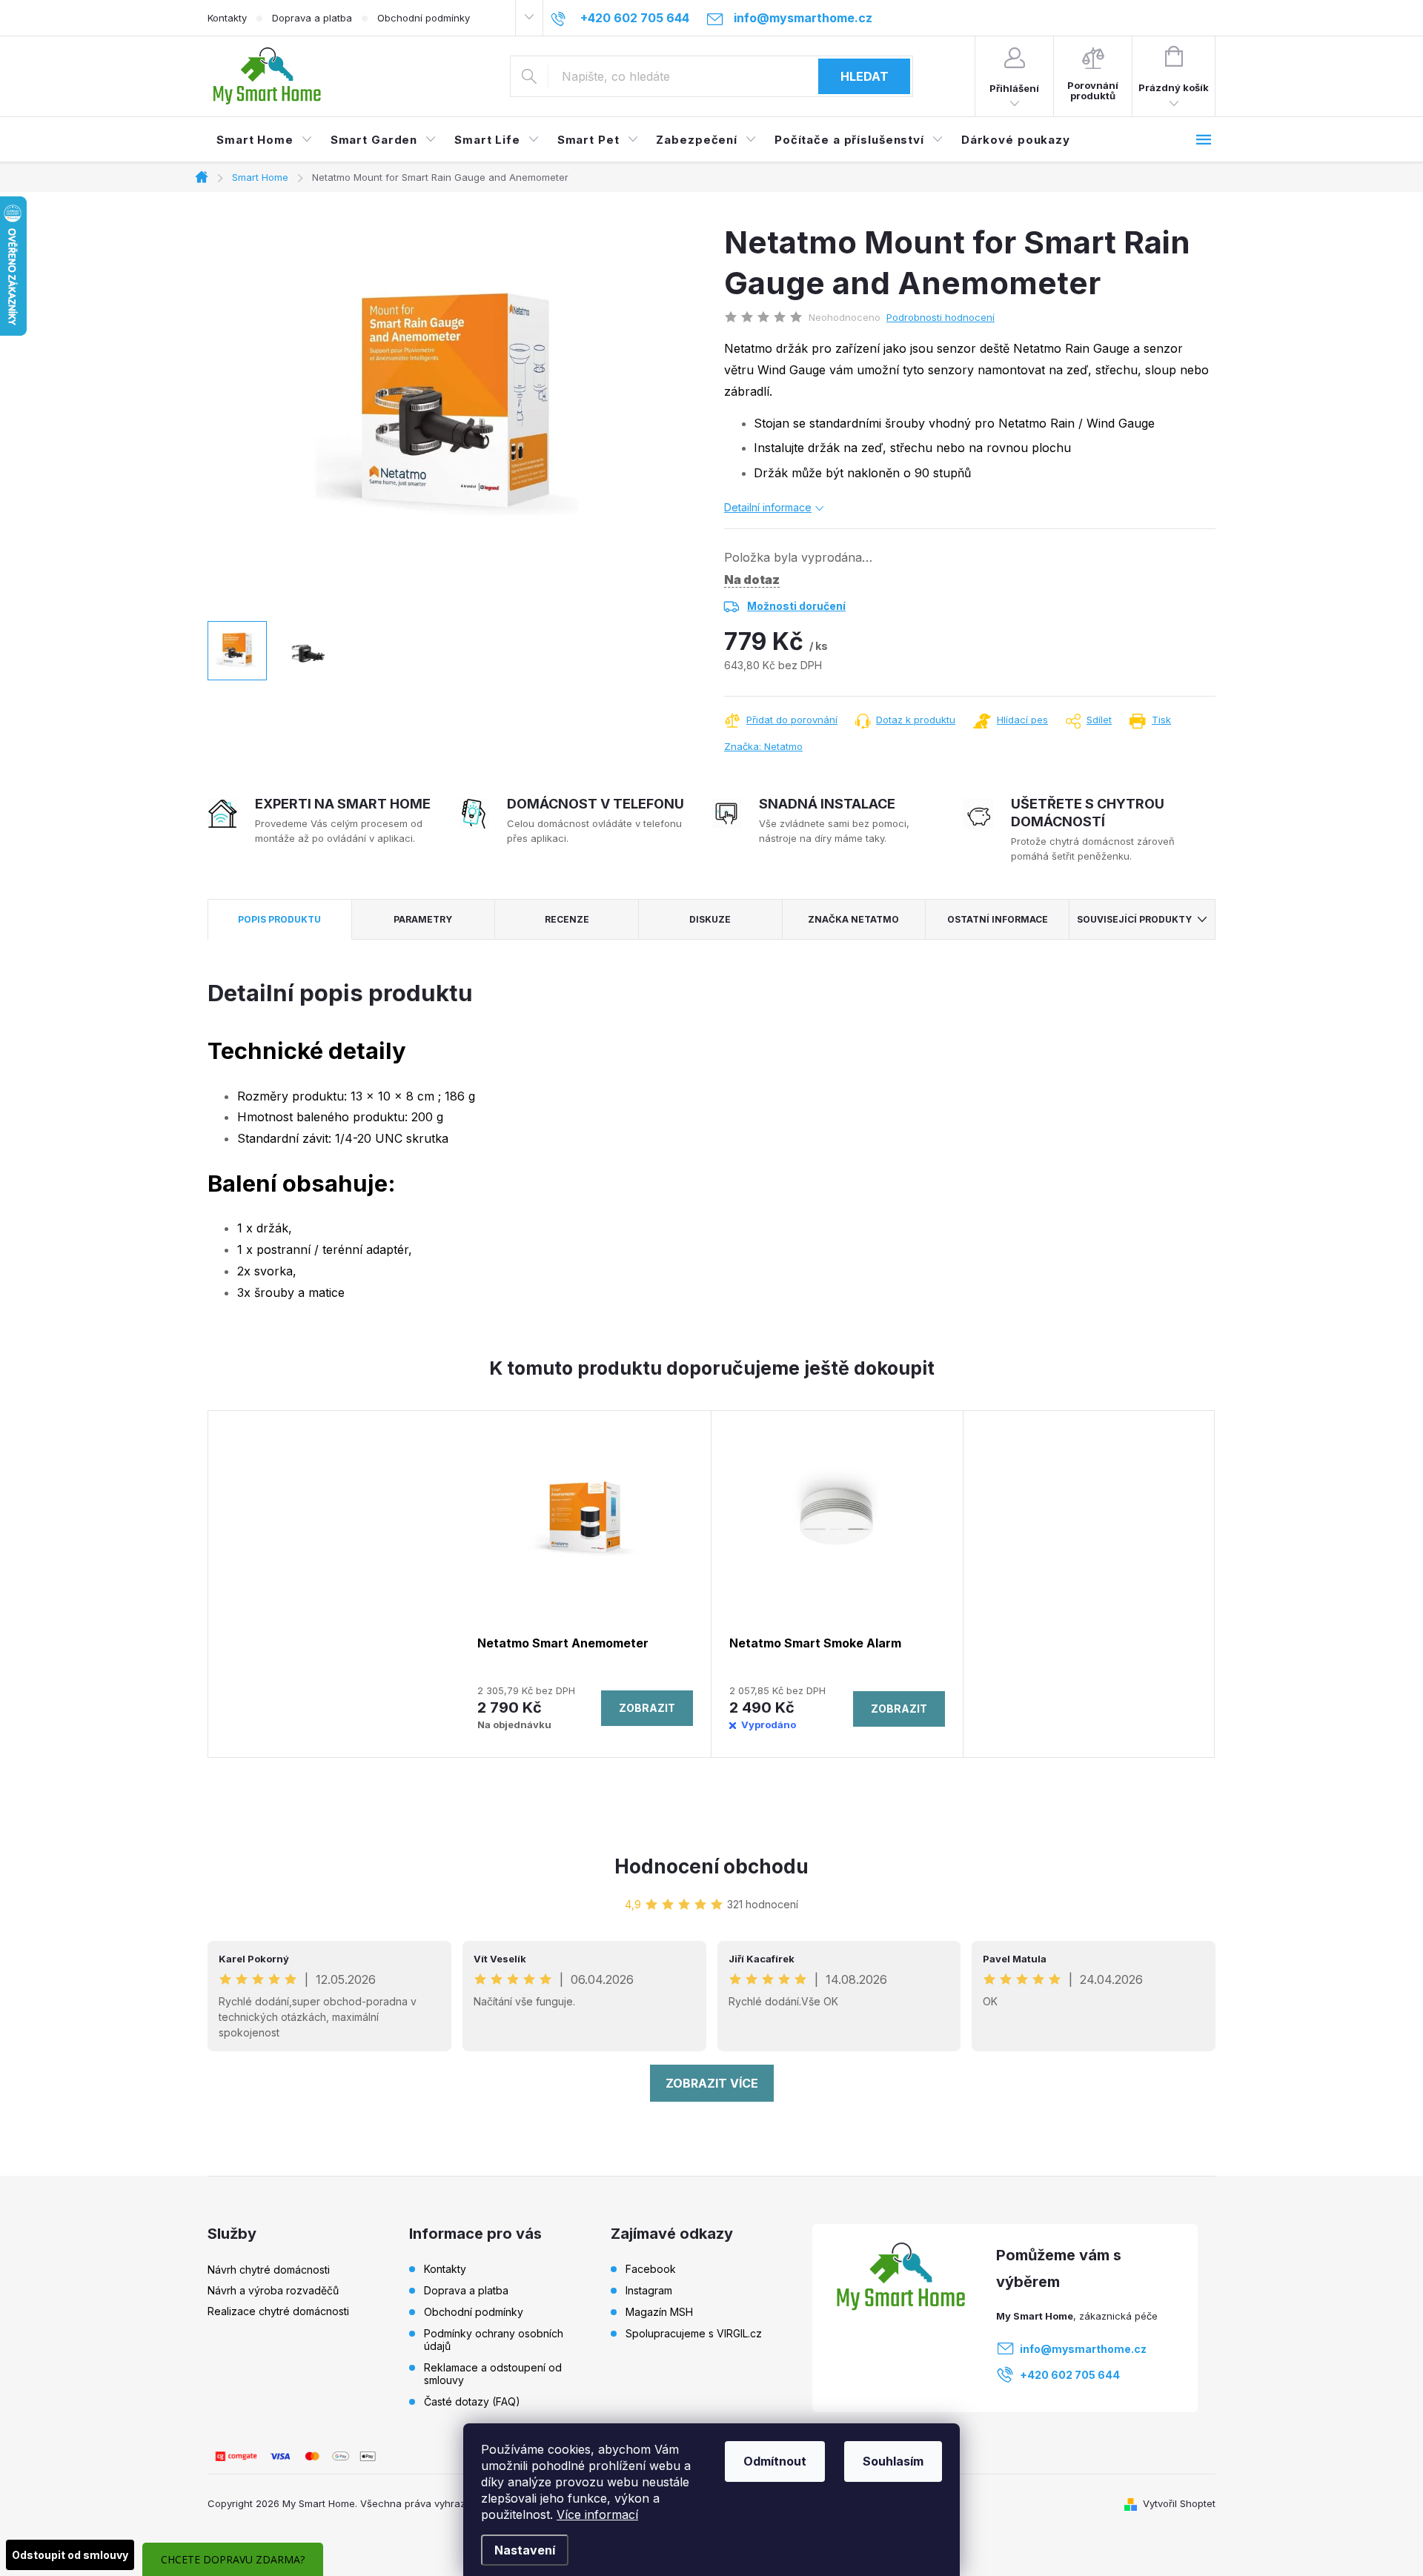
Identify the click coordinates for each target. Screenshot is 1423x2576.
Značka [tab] (853, 919)
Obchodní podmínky (424, 18)
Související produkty (1134, 919)
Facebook (651, 2269)
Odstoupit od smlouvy (70, 2555)
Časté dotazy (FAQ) (472, 2401)
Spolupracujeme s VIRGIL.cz (694, 2334)
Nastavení (525, 2550)
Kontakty (227, 18)
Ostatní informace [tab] (998, 919)
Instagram (649, 2291)
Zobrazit (647, 1708)
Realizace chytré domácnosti (278, 2311)
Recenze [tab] (567, 919)
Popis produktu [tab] (279, 919)
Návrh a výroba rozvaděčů (273, 2290)
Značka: (763, 746)
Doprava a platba (312, 18)
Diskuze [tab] (710, 919)
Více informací (597, 2514)
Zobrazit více (712, 2083)
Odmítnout (775, 2461)
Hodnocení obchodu (711, 1866)
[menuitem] (265, 140)
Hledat (865, 76)
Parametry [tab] (423, 919)
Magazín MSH (659, 2312)
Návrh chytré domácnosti (269, 2270)
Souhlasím (893, 2461)
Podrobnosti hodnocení (941, 317)
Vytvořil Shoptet (1179, 2503)
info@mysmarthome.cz (1083, 2349)
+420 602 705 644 (1070, 2375)
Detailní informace (768, 507)
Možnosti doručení (796, 606)
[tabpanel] (586, 1584)
